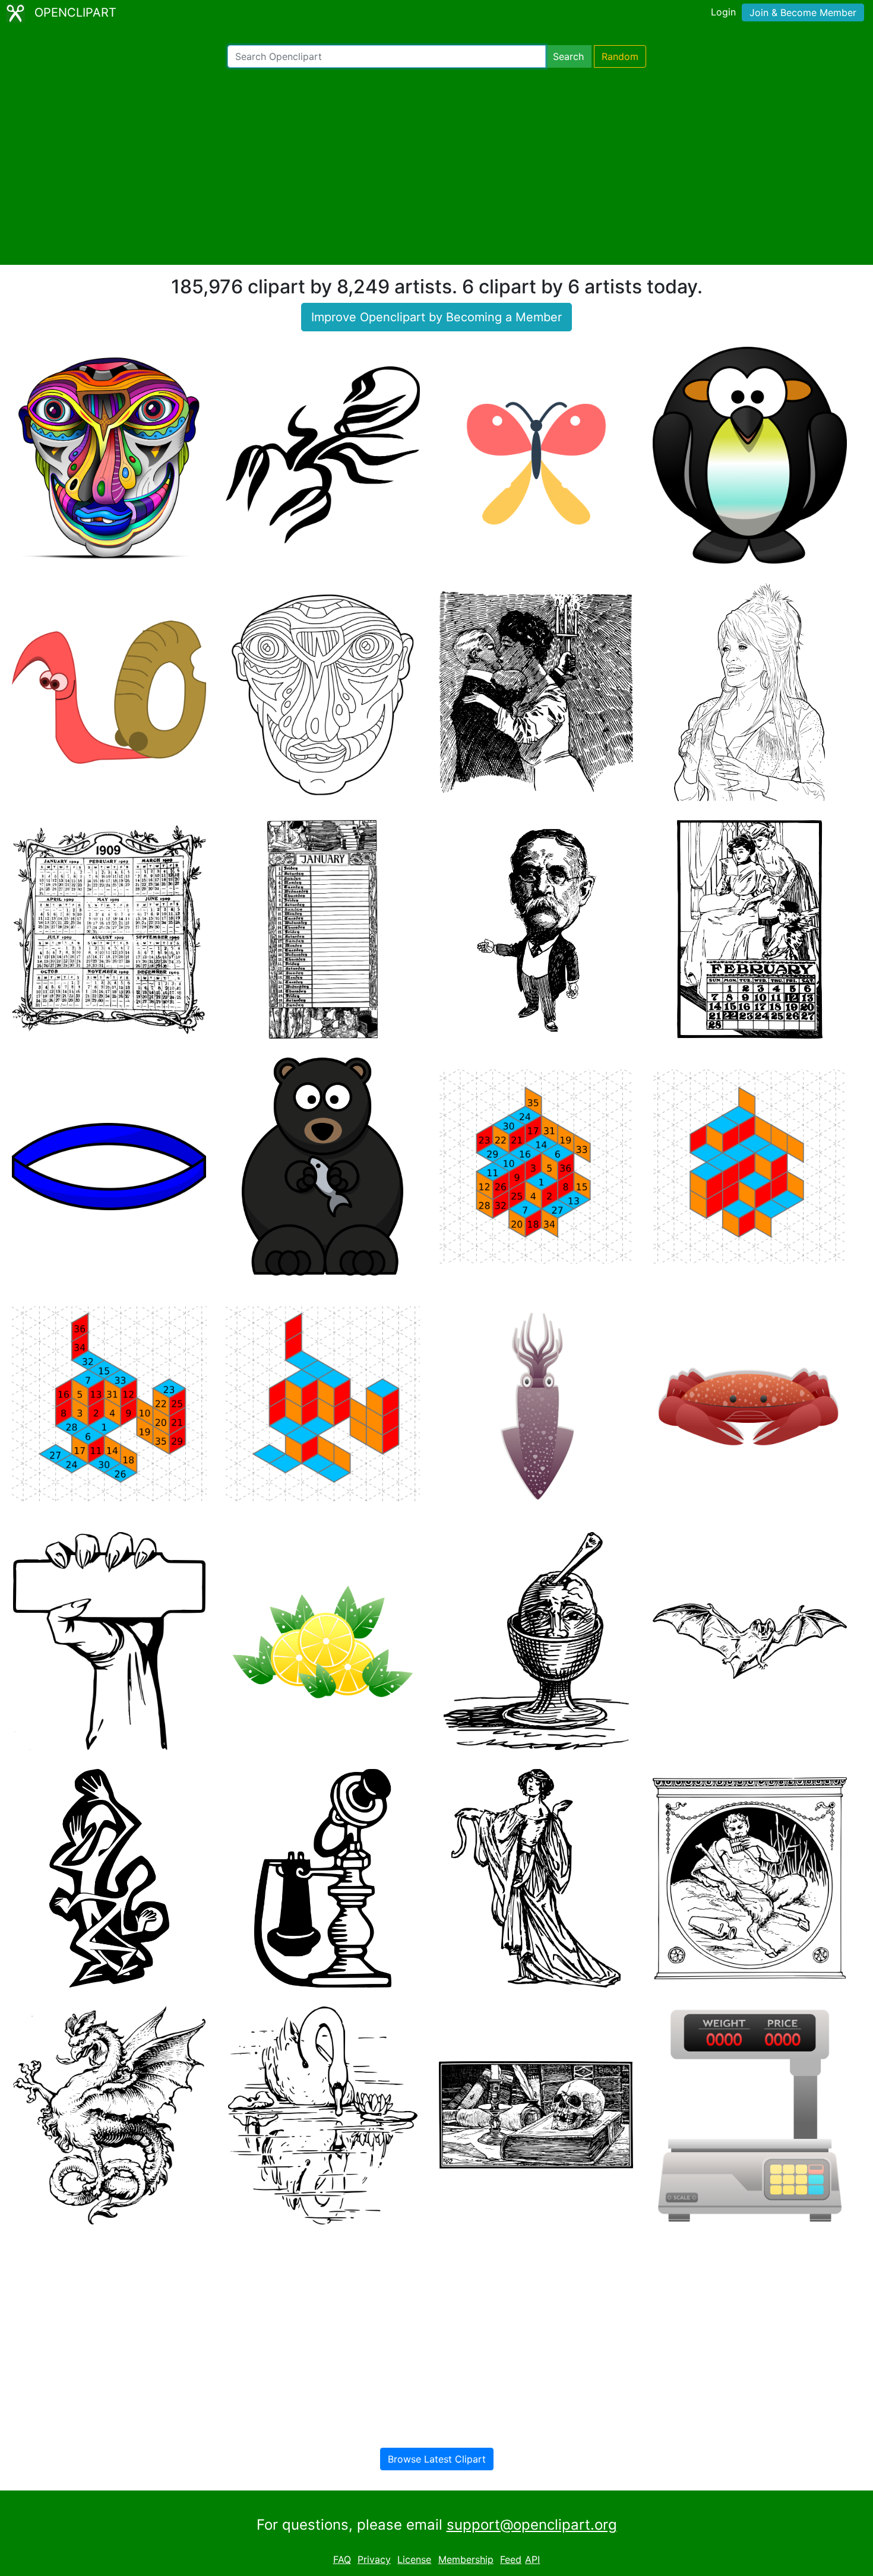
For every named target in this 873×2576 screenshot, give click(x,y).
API (532, 2559)
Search (568, 56)
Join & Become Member (803, 12)
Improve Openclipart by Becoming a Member (436, 317)
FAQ (342, 2559)
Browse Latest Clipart (437, 2459)
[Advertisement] (436, 166)
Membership (466, 2559)
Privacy (374, 2559)
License (414, 2559)
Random (620, 56)
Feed (511, 2559)
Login (723, 12)
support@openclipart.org (532, 2525)
